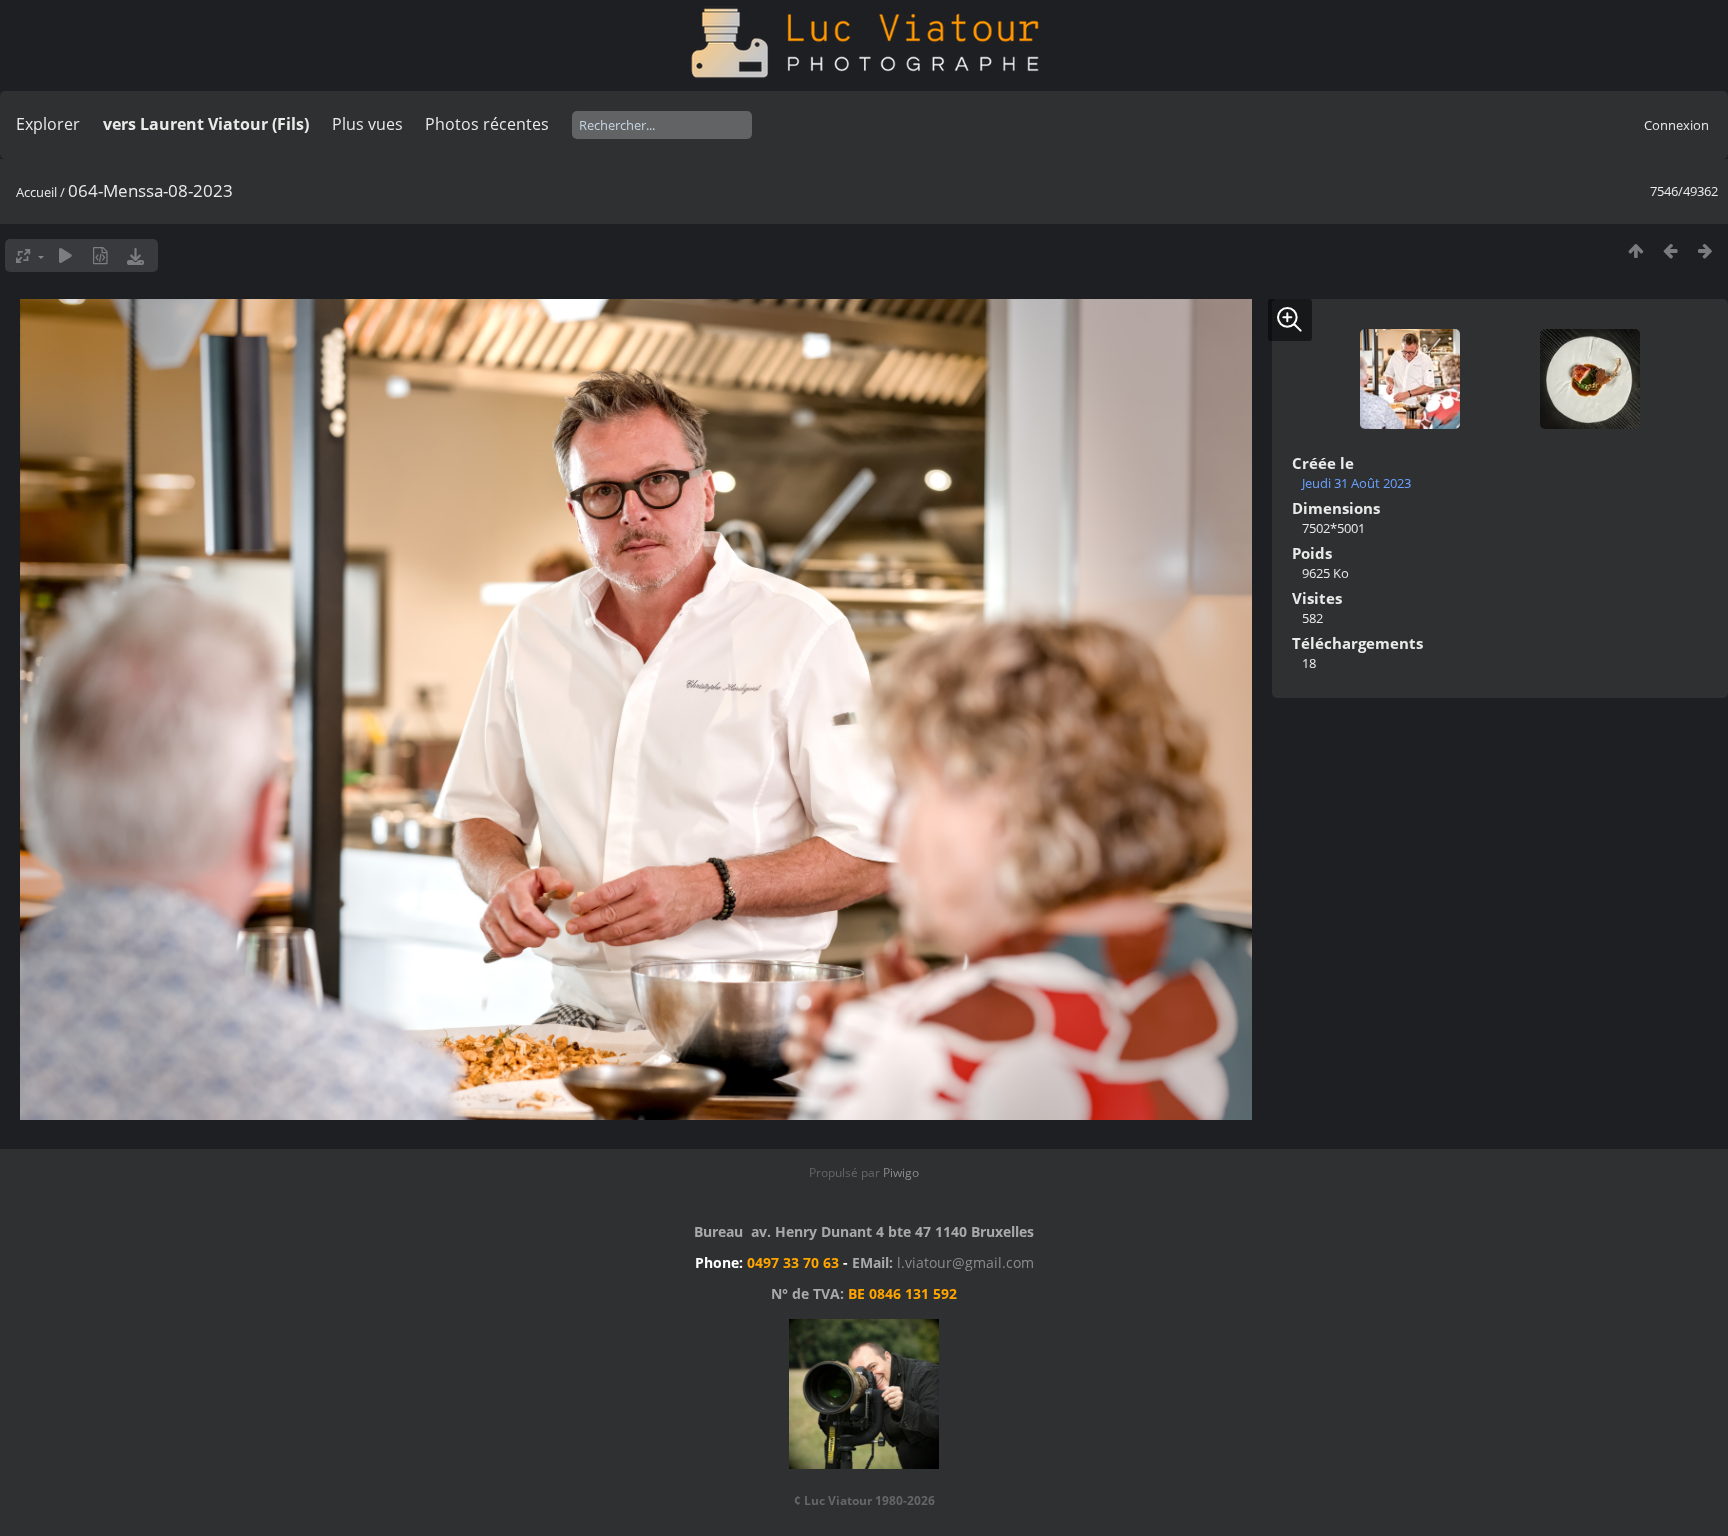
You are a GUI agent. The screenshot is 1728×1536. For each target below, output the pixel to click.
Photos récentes (487, 124)
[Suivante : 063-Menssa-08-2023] (1705, 250)
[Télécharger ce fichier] (135, 255)
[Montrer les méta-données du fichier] (100, 255)
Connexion (1676, 125)
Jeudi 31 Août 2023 (1356, 483)
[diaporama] (65, 255)
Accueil (36, 192)
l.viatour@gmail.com (965, 1262)
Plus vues (367, 124)
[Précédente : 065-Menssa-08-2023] (1670, 250)
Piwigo (901, 1172)
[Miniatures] (1635, 250)
